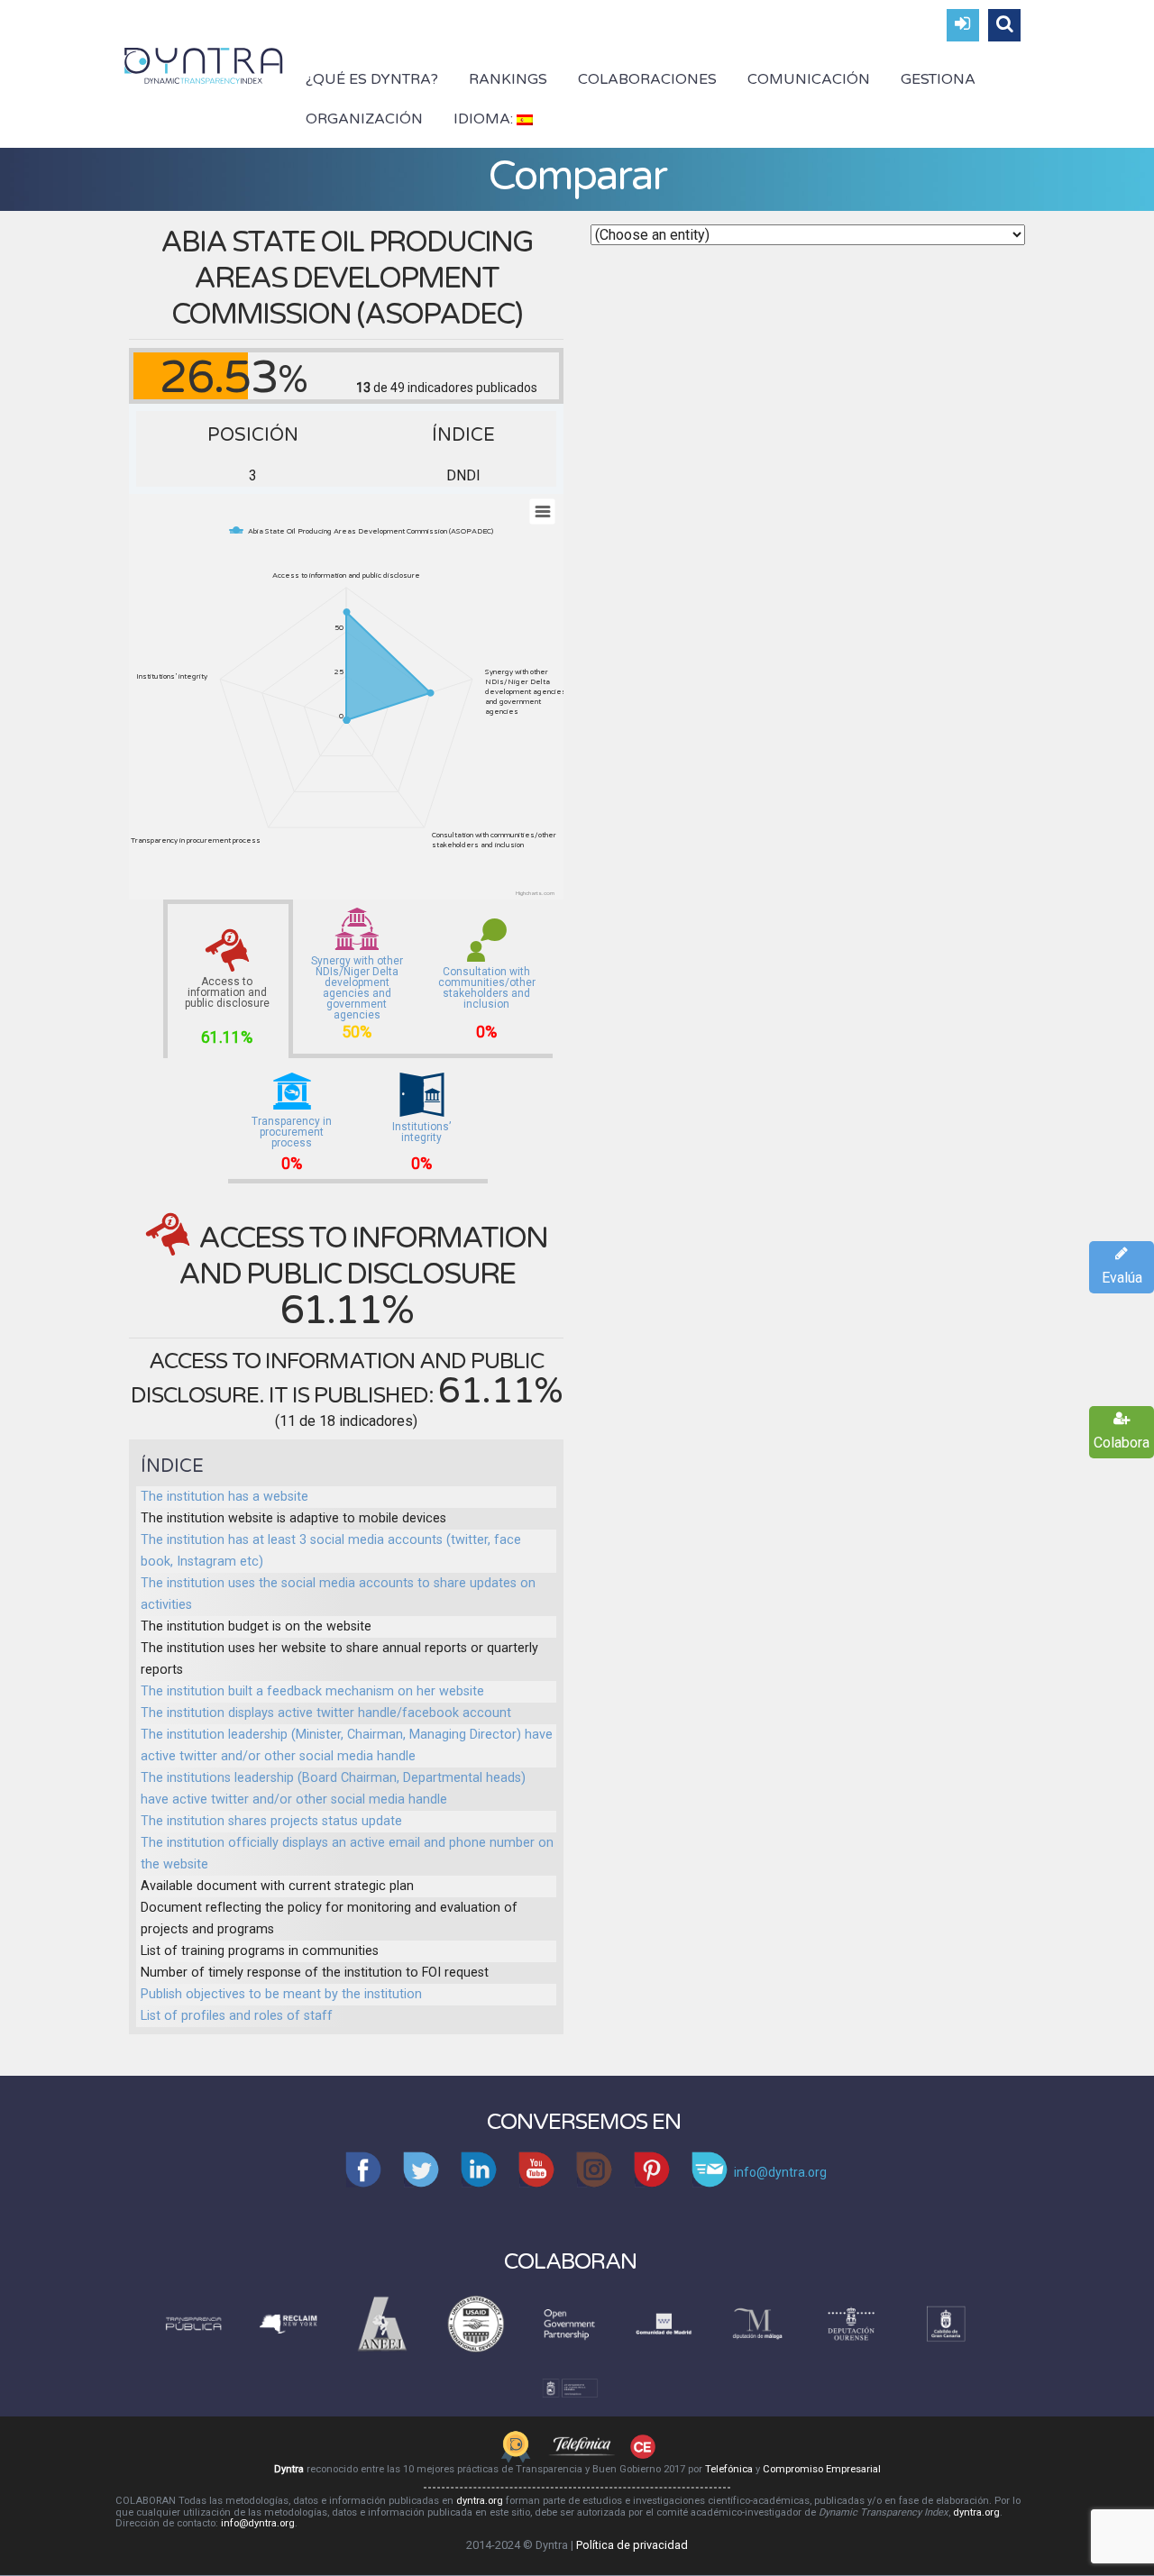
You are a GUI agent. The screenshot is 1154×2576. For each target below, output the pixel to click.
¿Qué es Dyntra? (372, 79)
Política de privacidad (632, 2545)
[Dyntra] (204, 64)
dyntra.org (480, 2501)
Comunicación (809, 79)
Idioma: (485, 119)
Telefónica (729, 2469)
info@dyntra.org (258, 2523)
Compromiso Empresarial (822, 2469)
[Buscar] (1004, 25)
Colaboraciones (647, 79)
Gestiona (938, 79)
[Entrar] (963, 25)
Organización (364, 119)
